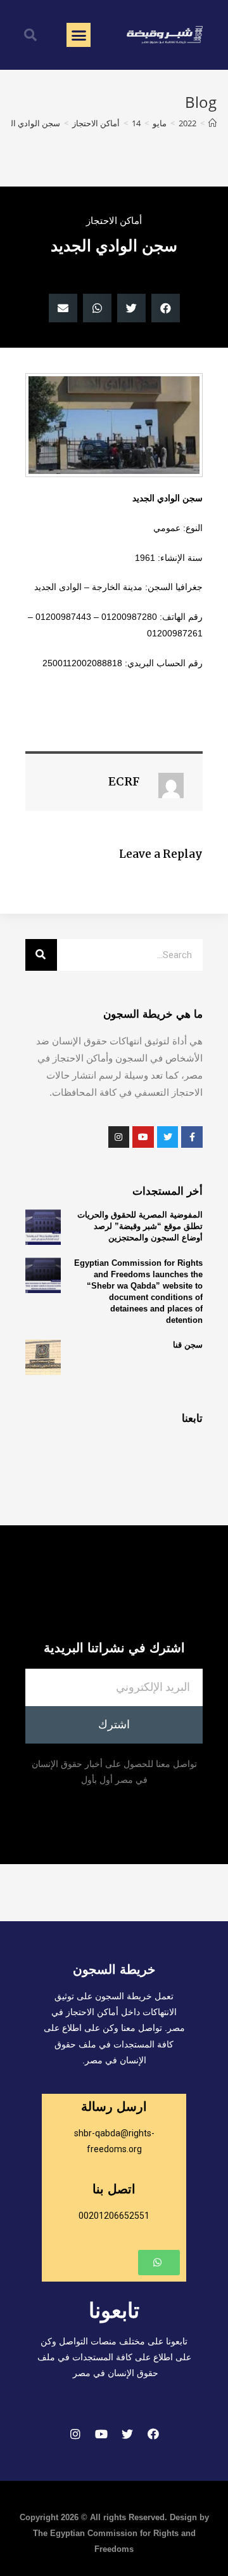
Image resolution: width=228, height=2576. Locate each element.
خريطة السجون (114, 1969)
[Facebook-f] (192, 1137)
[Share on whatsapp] (97, 308)
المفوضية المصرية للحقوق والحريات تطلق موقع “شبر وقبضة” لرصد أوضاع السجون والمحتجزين (140, 1226)
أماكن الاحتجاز (114, 220)
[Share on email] (63, 308)
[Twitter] (127, 2434)
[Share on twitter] (131, 308)
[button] (79, 35)
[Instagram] (75, 2434)
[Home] (212, 123)
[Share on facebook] (166, 308)
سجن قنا (188, 1345)
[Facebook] (153, 2434)
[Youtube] (101, 2434)
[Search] (41, 955)
